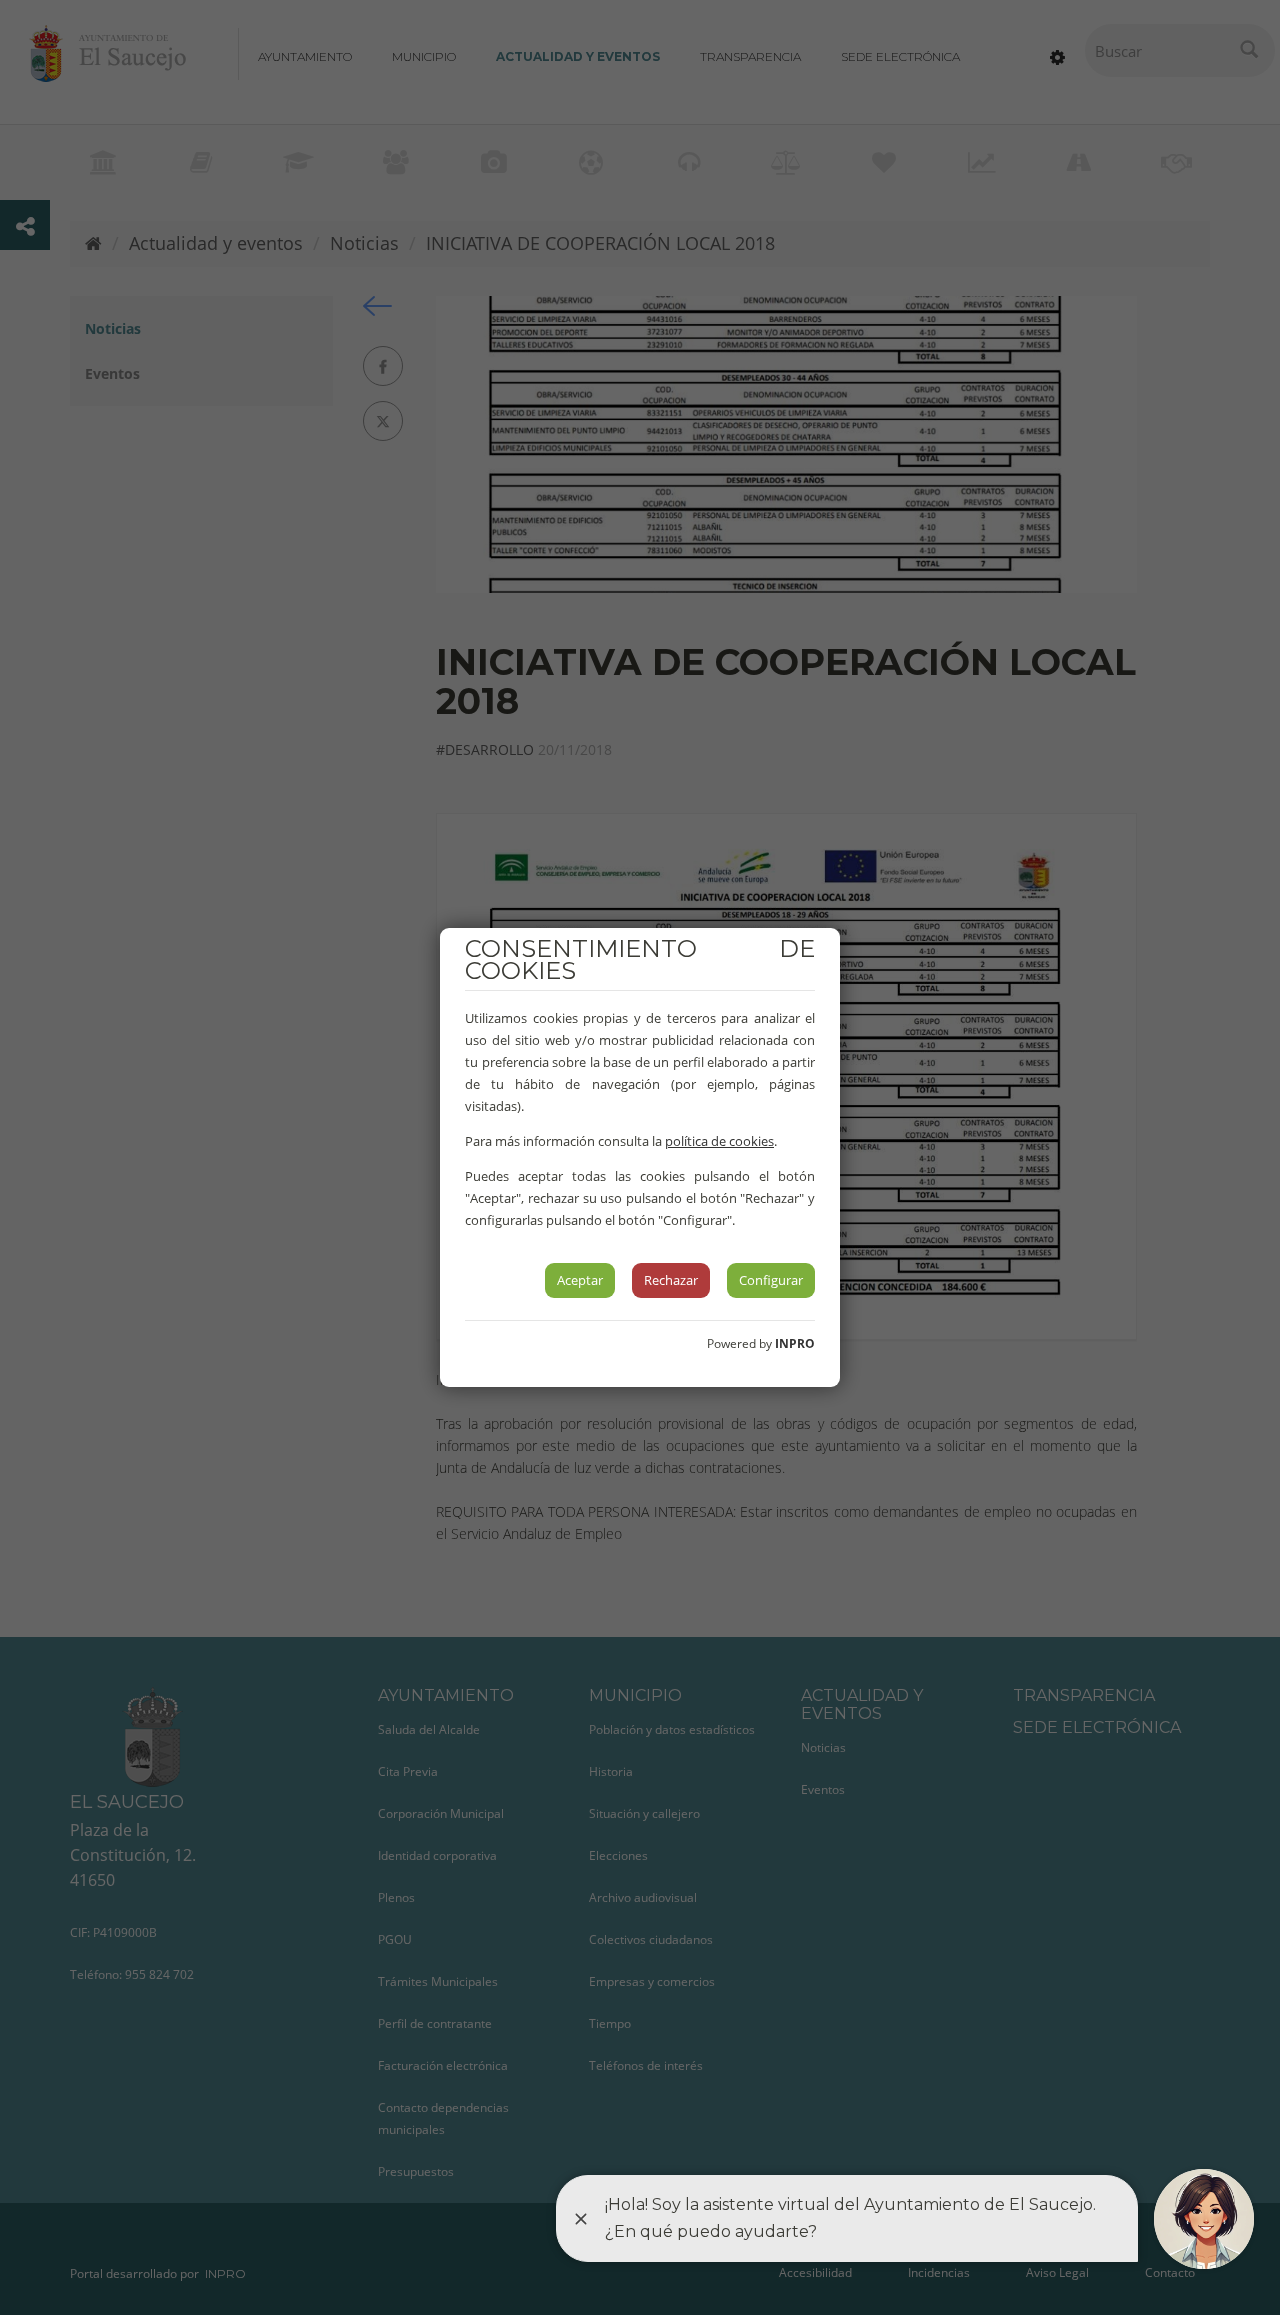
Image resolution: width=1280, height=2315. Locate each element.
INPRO (795, 1343)
